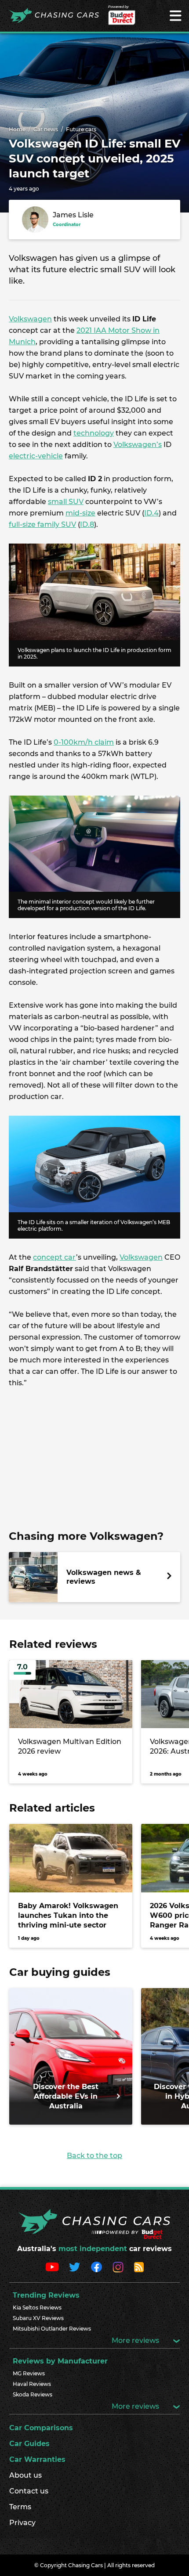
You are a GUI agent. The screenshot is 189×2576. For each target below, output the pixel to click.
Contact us (29, 2491)
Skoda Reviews (33, 2394)
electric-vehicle (36, 456)
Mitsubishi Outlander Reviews (52, 2329)
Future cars (81, 129)
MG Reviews (29, 2373)
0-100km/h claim (84, 742)
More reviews (136, 2340)
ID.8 (87, 524)
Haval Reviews (32, 2384)
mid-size (80, 513)
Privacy (22, 2523)
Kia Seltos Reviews (37, 2308)
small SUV (66, 502)
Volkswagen (30, 319)
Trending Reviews (46, 2295)
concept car (55, 1257)
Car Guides (29, 2444)
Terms (20, 2507)
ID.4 (151, 513)
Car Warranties (37, 2459)
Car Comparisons (41, 2428)
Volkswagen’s (138, 445)
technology (94, 433)
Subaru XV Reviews (38, 2318)
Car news (46, 129)
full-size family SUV (42, 524)
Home (17, 129)
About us (25, 2475)
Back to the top (94, 2156)
